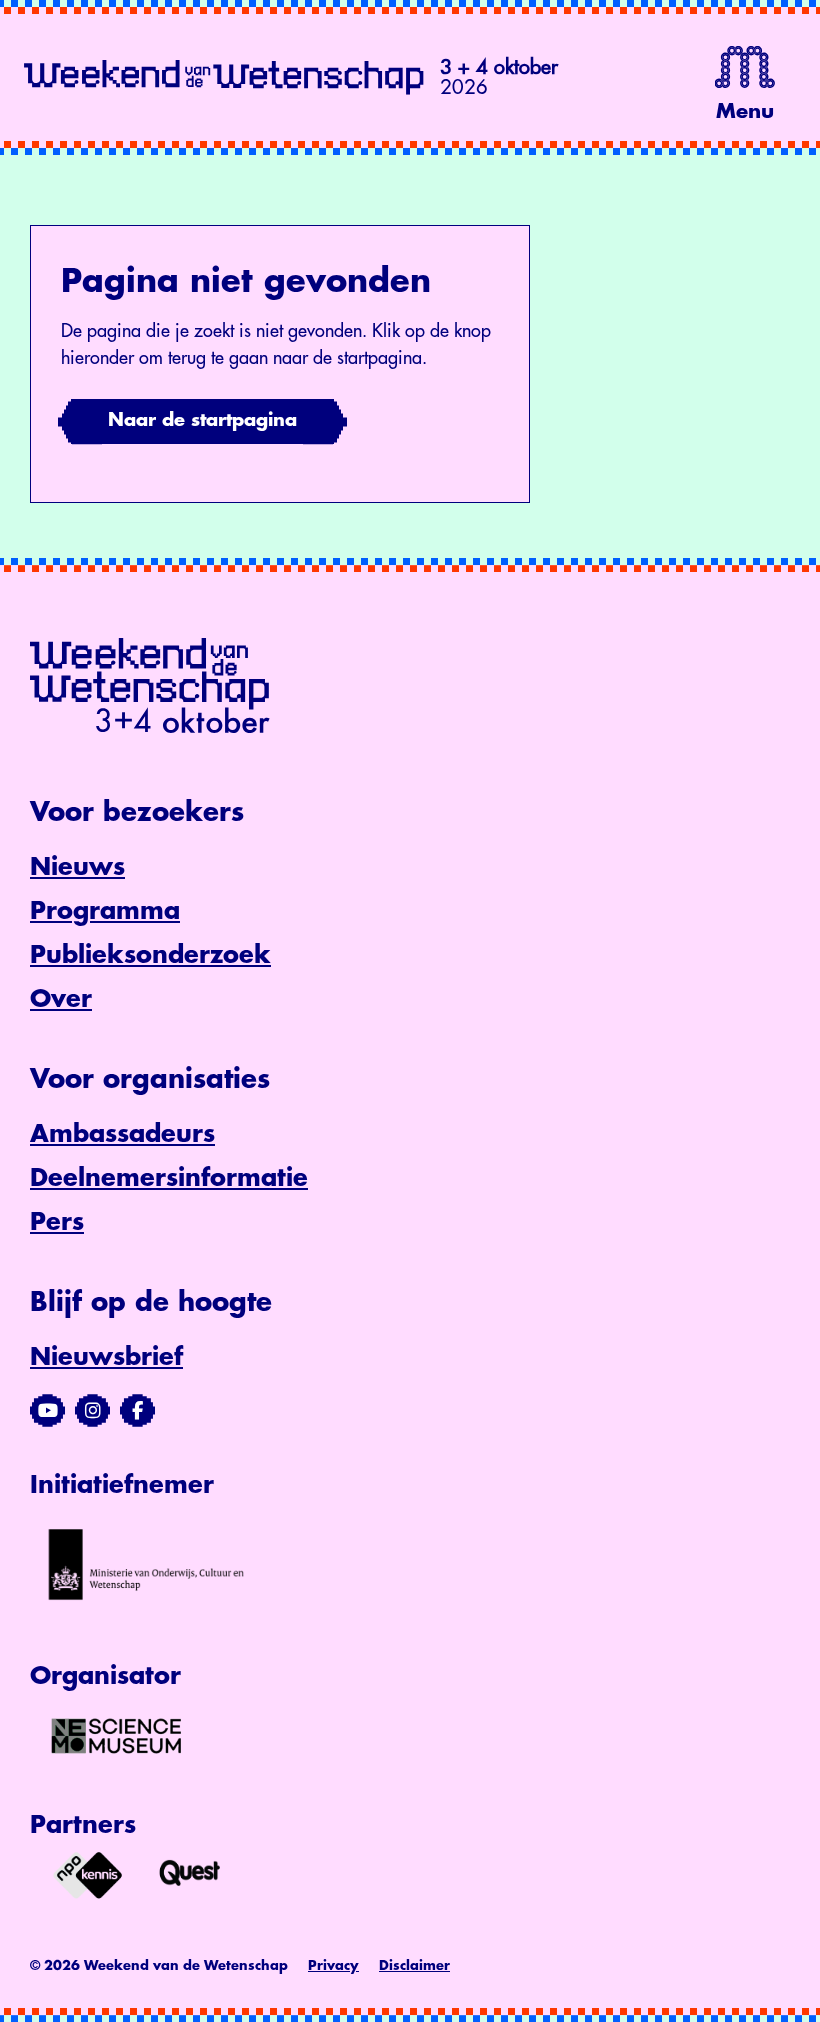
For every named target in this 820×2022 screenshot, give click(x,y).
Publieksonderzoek (150, 955)
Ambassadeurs (122, 1134)
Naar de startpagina (202, 420)
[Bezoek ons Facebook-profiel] (137, 1411)
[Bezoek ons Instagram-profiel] (92, 1411)
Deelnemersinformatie (169, 1178)
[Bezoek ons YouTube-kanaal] (47, 1411)
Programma (105, 911)
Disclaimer (414, 1965)
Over (61, 999)
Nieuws (77, 867)
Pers (57, 1222)
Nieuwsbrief (106, 1357)
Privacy (333, 1965)
